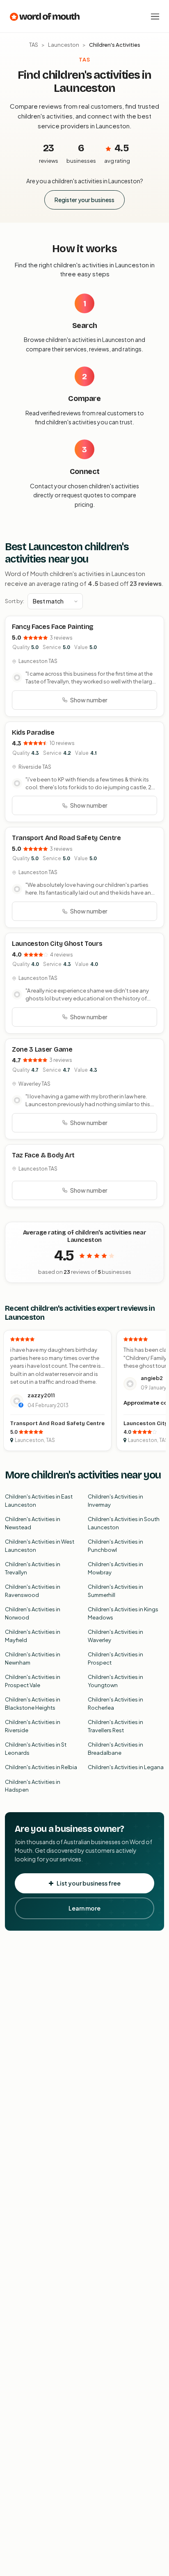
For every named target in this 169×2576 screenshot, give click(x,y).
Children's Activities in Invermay (115, 1501)
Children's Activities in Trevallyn (33, 1568)
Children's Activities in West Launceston (40, 1546)
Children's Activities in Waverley (115, 1636)
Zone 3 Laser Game (42, 1049)
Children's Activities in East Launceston (39, 1501)
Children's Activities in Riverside (33, 1726)
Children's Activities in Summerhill (115, 1591)
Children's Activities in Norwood (33, 1613)
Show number (89, 700)
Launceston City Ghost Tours (57, 944)
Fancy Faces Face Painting (53, 627)
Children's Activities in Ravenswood (33, 1591)
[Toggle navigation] (155, 16)
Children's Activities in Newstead (33, 1523)
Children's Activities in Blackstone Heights (33, 1704)
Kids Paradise (33, 732)
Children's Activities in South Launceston (124, 1523)
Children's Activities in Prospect (115, 1658)
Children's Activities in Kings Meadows (123, 1613)
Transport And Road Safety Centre (66, 838)
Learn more (84, 1908)
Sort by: (15, 601)
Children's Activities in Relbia (41, 1767)
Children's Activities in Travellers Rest (115, 1726)
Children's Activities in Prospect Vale (33, 1681)
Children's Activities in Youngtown (115, 1681)
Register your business (84, 200)
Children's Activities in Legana (126, 1767)
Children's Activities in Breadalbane (115, 1749)
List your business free (89, 1883)
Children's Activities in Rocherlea (115, 1704)
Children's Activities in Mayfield (33, 1636)
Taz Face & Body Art (43, 1155)
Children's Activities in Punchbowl (115, 1546)
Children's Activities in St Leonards (36, 1749)
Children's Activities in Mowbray (115, 1568)
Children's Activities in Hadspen (33, 1786)
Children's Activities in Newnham (33, 1658)
